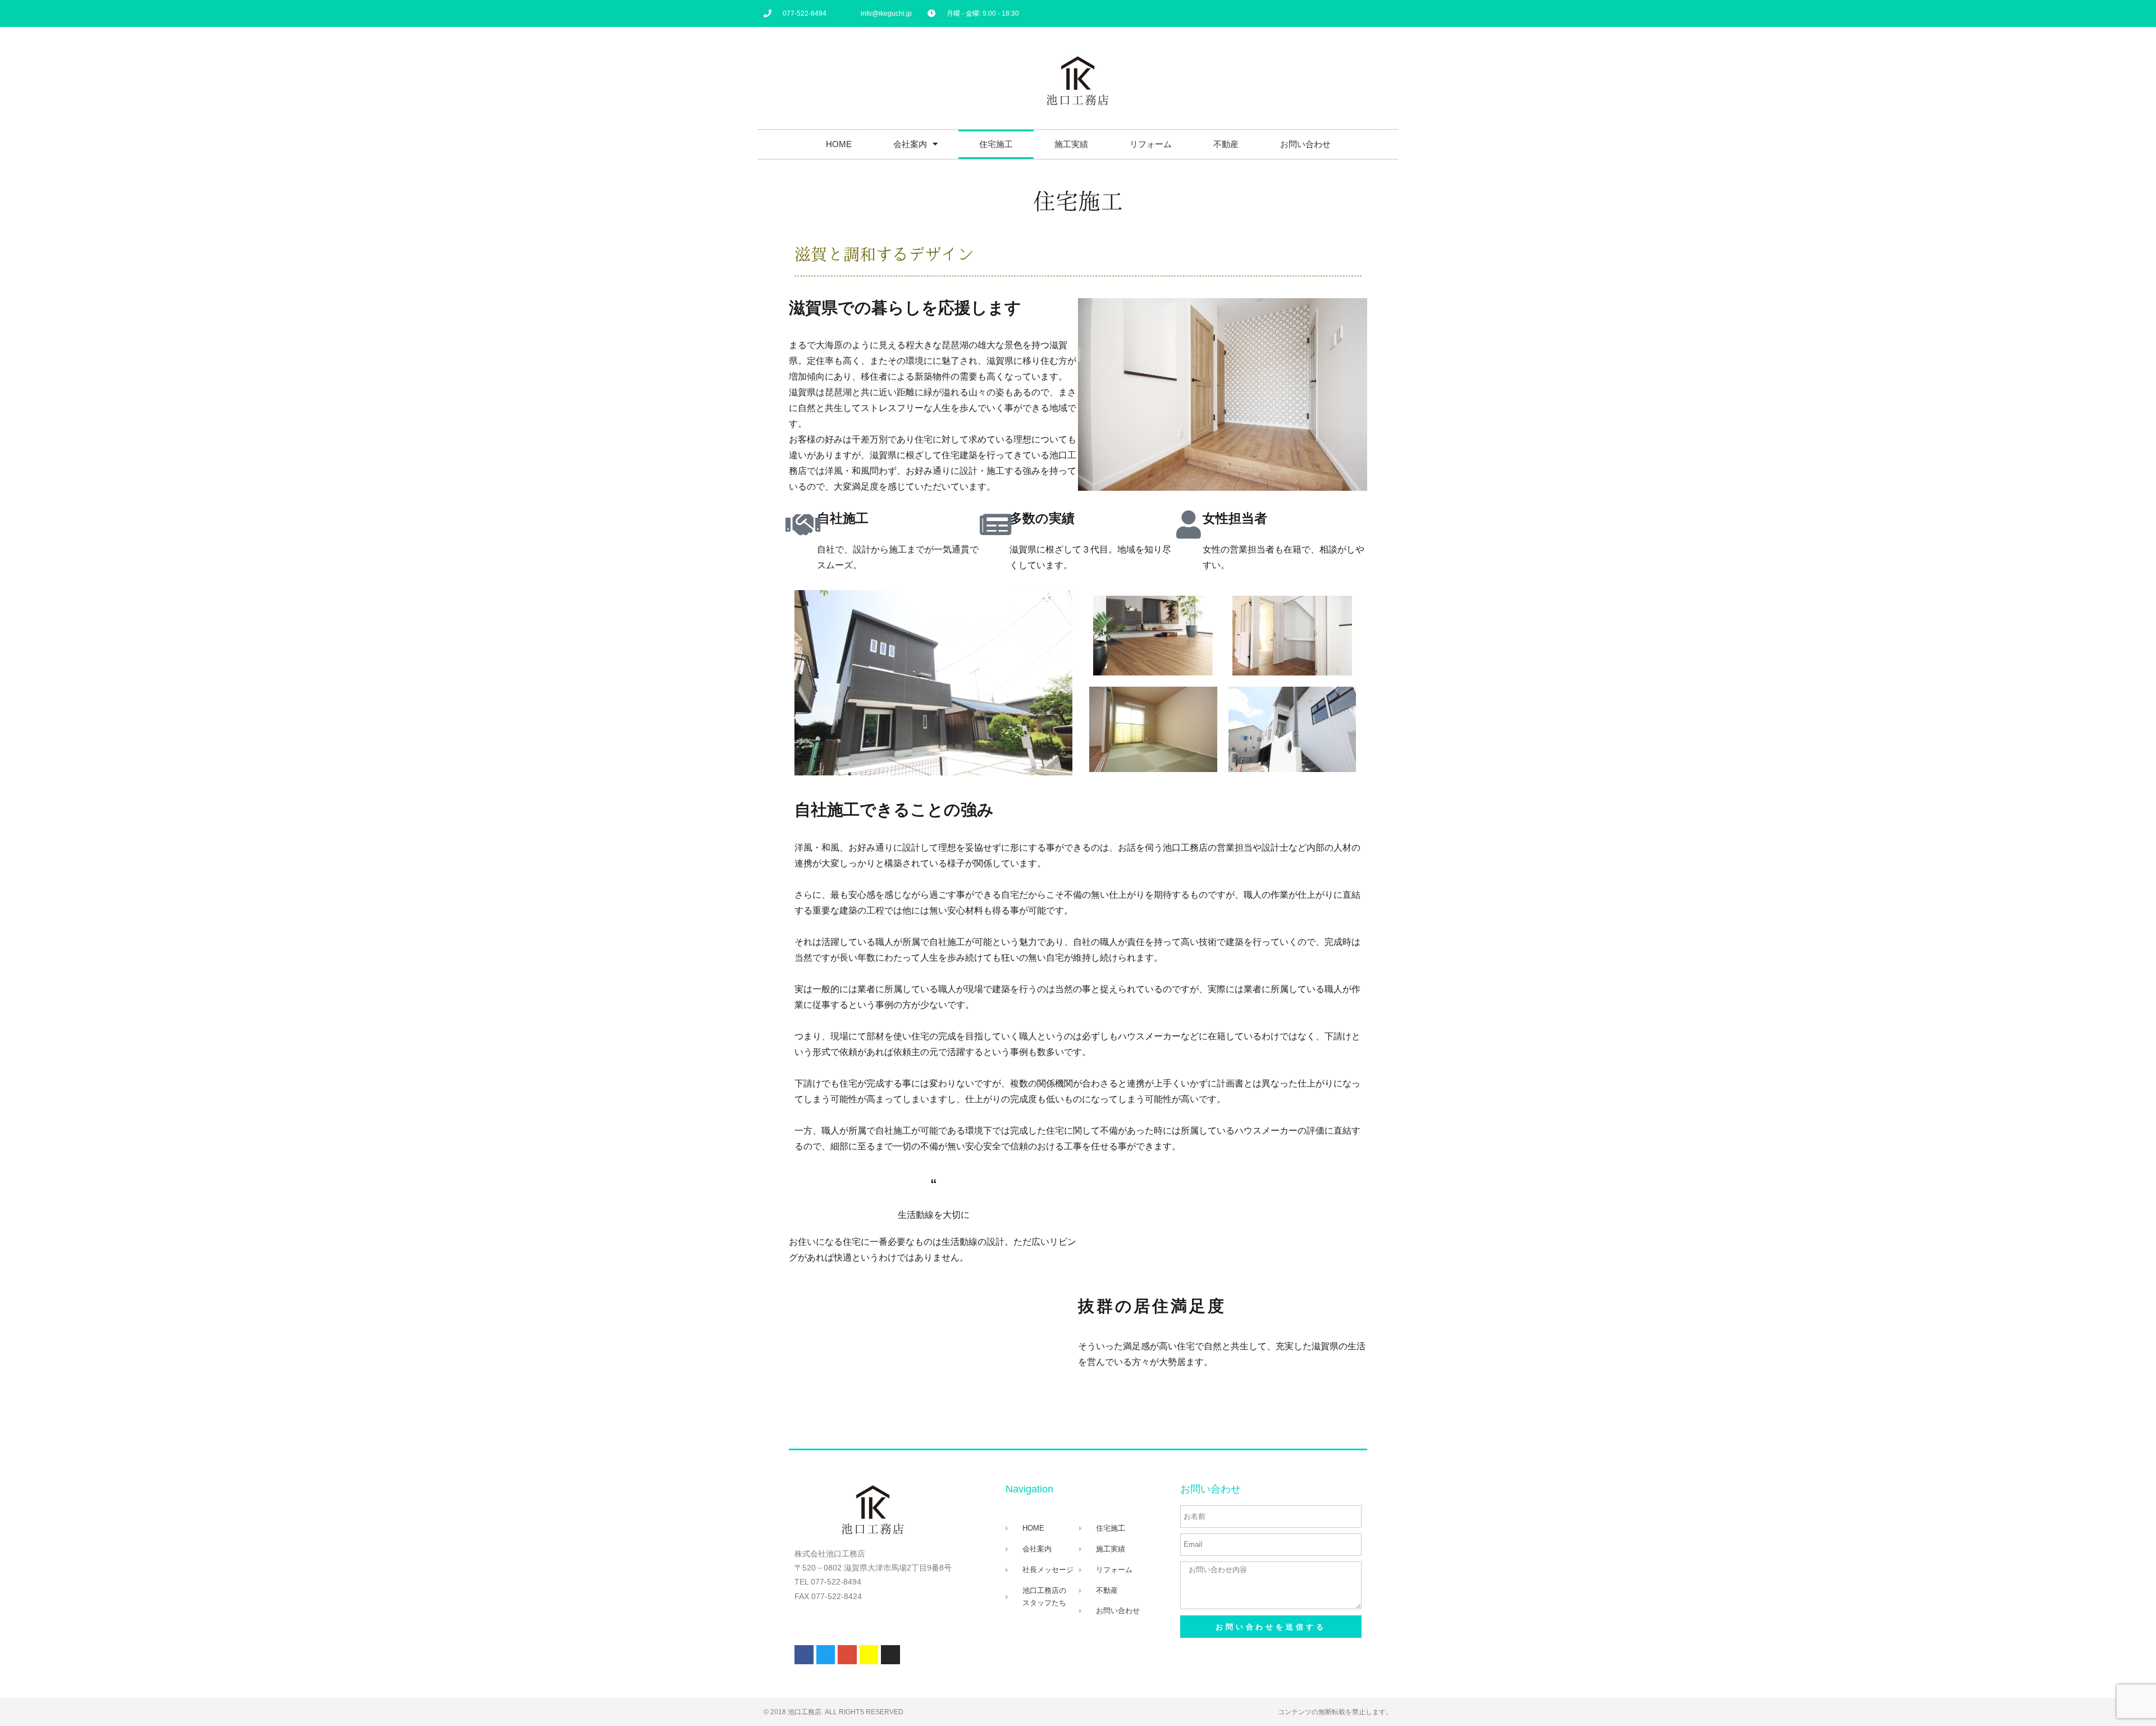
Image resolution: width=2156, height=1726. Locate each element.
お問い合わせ (1305, 144)
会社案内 (910, 144)
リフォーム (1151, 144)
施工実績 (1071, 144)
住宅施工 (996, 144)
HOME (839, 144)
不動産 (1226, 144)
